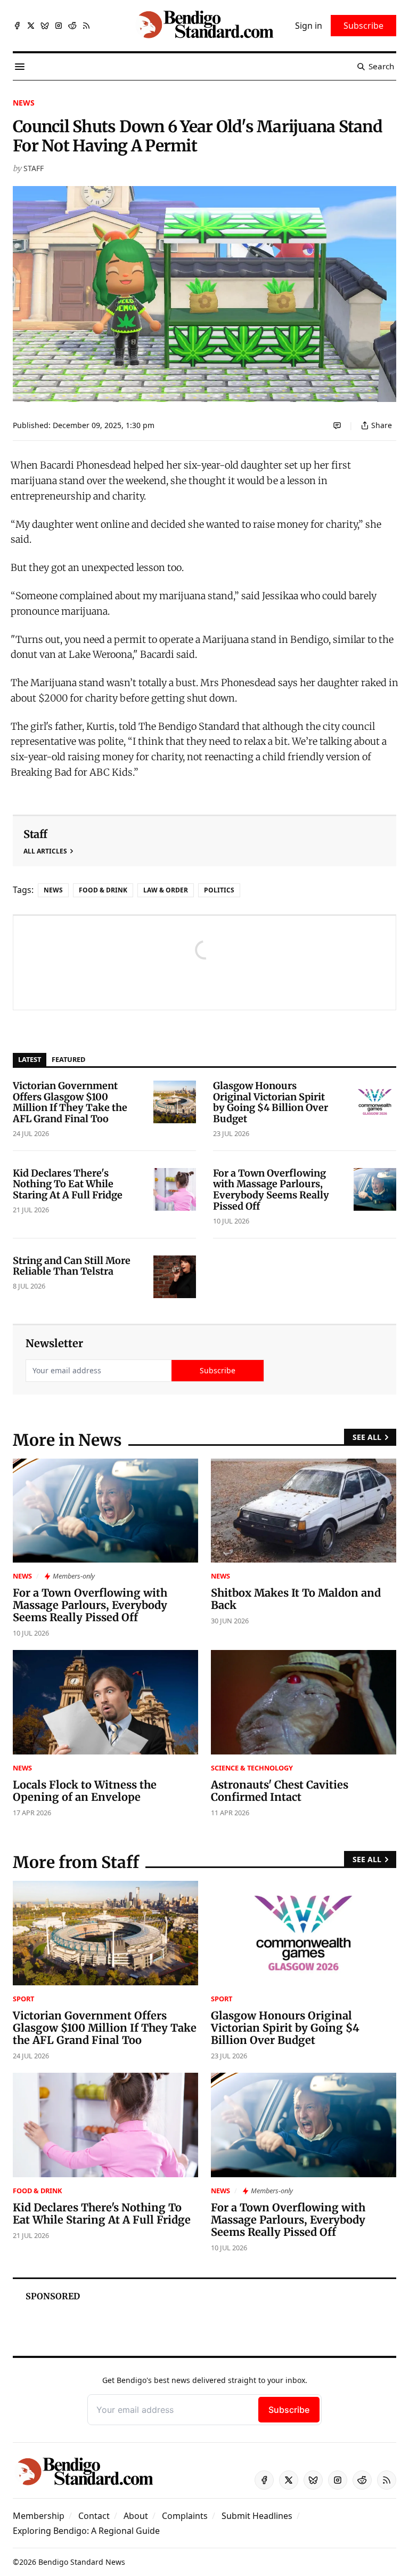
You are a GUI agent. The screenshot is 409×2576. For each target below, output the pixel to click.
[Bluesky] (45, 26)
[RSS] (86, 26)
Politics (219, 890)
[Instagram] (59, 26)
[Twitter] (31, 26)
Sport (23, 1999)
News (24, 103)
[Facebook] (17, 26)
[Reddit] (72, 26)
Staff (34, 168)
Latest (30, 1059)
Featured (68, 1059)
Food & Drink (103, 890)
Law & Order (166, 890)
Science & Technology (252, 1768)
